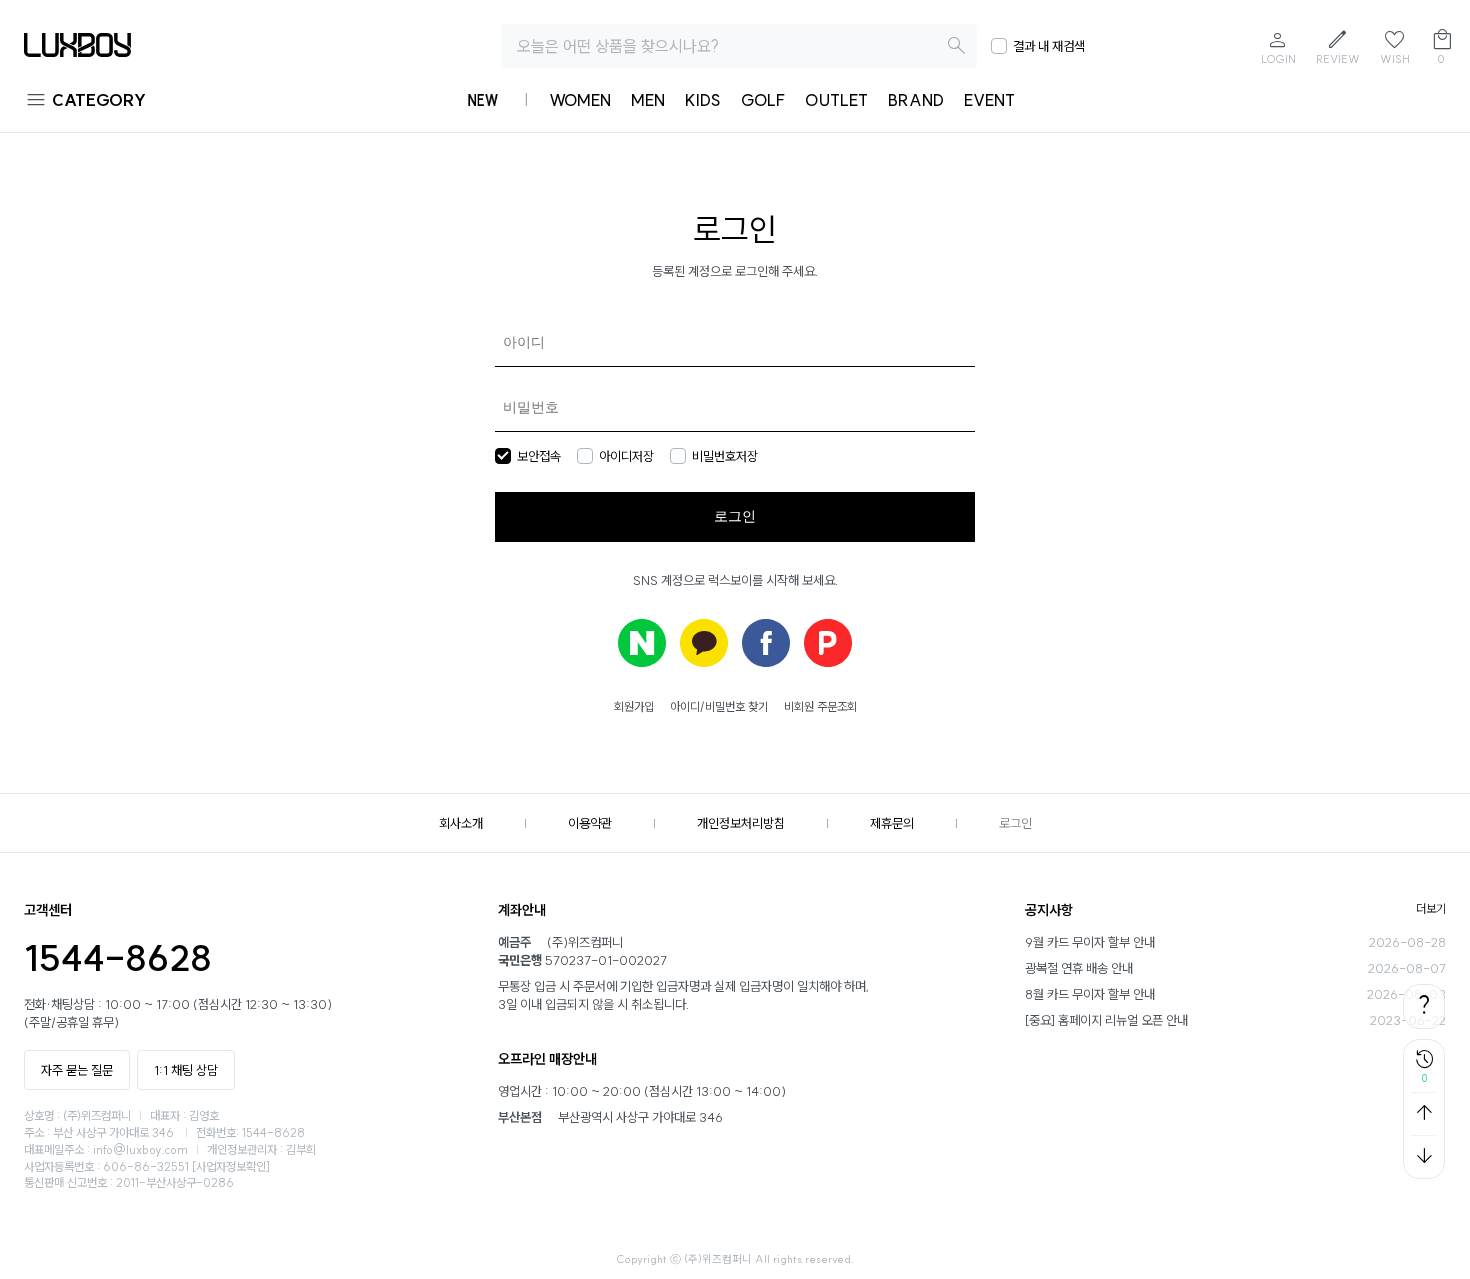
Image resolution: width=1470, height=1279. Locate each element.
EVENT (989, 100)
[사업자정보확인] (231, 1166)
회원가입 (634, 706)
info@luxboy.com (140, 1149)
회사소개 (461, 823)
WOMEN (580, 100)
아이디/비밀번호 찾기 (719, 706)
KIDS (703, 100)
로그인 (1015, 823)
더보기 (1431, 908)
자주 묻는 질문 (77, 1070)
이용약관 (590, 823)
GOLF (763, 100)
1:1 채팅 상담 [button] (186, 1070)
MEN (648, 100)
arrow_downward (1424, 1156)
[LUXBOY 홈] (77, 52)
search (957, 46)
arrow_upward (1424, 1113)
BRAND (916, 100)
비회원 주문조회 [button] (820, 706)
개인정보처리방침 (741, 823)
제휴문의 (892, 823)
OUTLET (836, 100)
